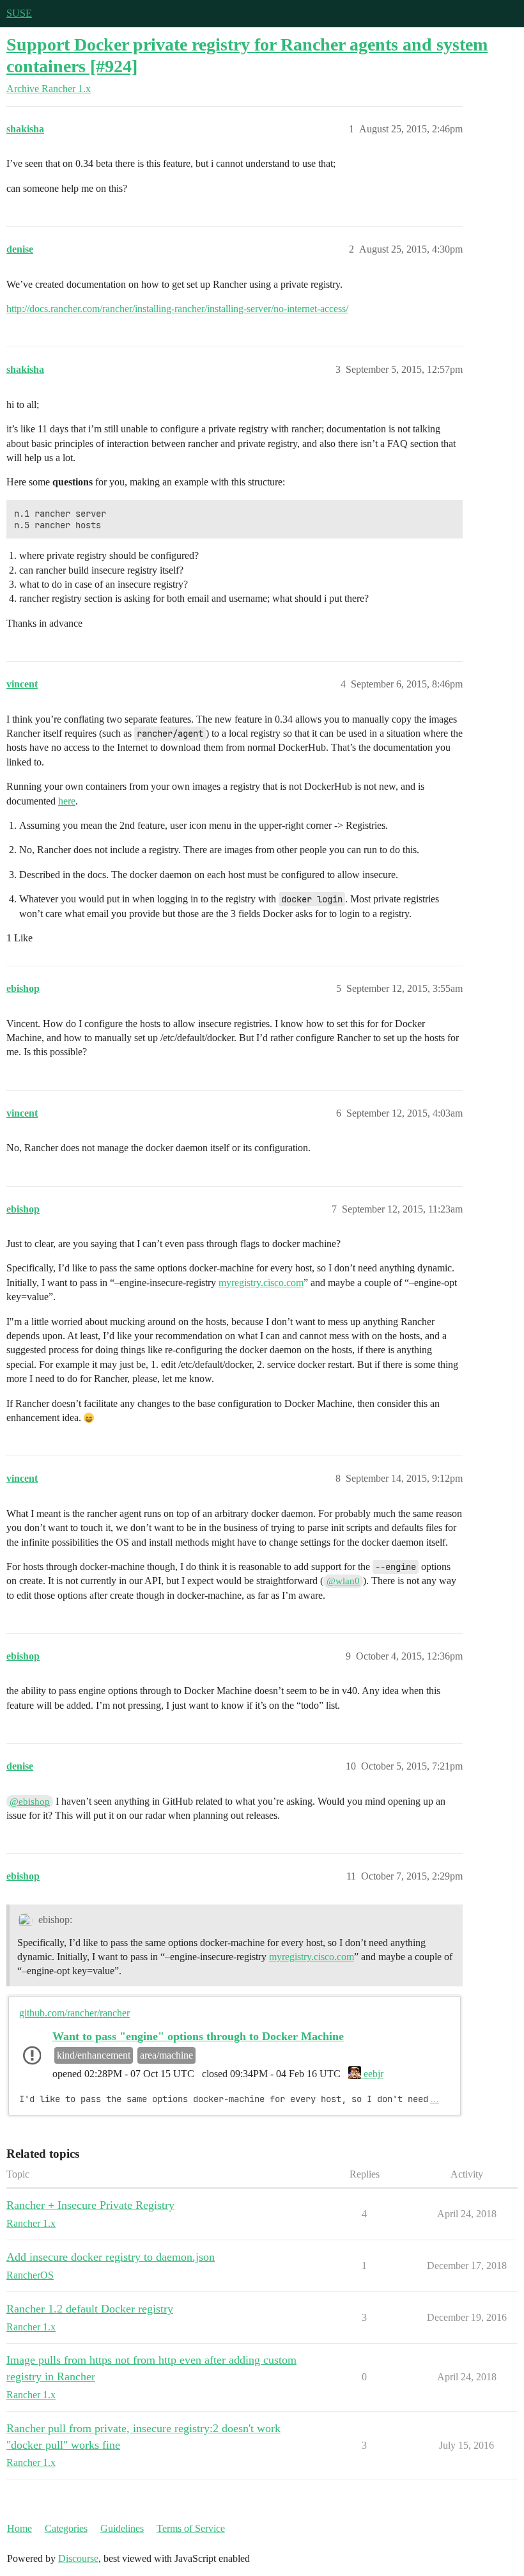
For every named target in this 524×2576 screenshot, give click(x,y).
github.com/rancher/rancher (74, 2013)
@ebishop (30, 1802)
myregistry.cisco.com (261, 1283)
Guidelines (122, 2528)
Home (19, 2528)
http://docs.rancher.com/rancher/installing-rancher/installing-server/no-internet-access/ (177, 309)
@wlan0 (343, 1581)
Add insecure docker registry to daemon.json (111, 2257)
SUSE (19, 13)
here (67, 801)
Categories (66, 2528)
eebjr (372, 2074)
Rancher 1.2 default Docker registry (90, 2309)
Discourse (78, 2558)
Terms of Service (191, 2528)
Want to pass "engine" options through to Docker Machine (198, 2036)
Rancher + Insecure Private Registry (90, 2205)
